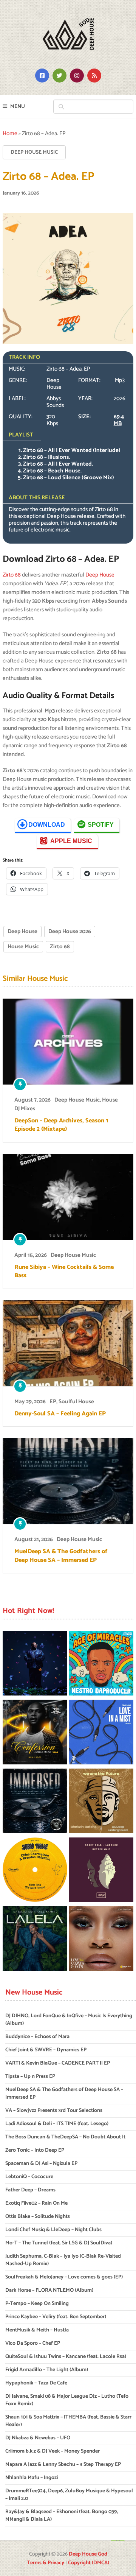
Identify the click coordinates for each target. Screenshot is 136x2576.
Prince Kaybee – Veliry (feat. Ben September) (56, 2317)
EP (53, 1402)
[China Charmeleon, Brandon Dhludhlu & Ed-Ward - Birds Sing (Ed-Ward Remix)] (35, 1871)
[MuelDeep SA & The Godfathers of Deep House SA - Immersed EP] (35, 1802)
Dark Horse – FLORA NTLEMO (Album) (49, 2290)
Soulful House (76, 1402)
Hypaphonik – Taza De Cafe (36, 2383)
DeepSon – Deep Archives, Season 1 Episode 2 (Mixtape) (61, 1125)
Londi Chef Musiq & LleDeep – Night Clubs (53, 2230)
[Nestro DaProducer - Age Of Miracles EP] (101, 1664)
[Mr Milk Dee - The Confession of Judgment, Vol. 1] (35, 1733)
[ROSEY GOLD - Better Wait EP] (101, 1871)
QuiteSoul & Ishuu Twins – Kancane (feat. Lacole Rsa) (66, 2357)
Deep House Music (34, 152)
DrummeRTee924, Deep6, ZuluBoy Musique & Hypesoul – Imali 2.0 (69, 2495)
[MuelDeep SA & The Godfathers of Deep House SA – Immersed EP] (68, 1481)
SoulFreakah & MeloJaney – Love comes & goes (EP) (64, 2277)
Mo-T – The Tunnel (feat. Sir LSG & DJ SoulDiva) (59, 2243)
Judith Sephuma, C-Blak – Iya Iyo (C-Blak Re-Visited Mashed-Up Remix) (63, 2260)
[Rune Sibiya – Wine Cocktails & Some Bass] (68, 1197)
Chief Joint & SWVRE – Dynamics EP (46, 2050)
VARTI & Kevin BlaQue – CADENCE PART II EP (58, 2063)
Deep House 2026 (70, 931)
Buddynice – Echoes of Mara (37, 2037)
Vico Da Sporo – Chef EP (33, 2343)
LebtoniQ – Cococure (29, 2177)
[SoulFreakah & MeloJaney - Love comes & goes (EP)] (101, 1940)
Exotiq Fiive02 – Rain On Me (36, 2203)
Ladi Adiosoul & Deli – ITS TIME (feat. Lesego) (57, 2124)
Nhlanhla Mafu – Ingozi (32, 2478)
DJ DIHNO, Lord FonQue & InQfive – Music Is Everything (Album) (69, 2020)
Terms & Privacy (46, 2563)
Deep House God (88, 2554)
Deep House (100, 575)
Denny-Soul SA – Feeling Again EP (60, 1414)
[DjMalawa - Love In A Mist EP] (101, 1733)
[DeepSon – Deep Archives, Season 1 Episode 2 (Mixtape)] (68, 1042)
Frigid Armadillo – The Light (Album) (47, 2370)
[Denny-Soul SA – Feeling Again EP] (68, 1343)
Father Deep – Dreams (30, 2190)
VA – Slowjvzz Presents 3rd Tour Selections (54, 2111)
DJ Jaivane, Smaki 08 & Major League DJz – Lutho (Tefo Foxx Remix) (67, 2400)
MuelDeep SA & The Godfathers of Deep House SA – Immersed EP (61, 1556)
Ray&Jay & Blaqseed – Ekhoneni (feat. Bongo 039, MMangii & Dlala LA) (62, 2516)
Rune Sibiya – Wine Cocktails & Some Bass (64, 1272)
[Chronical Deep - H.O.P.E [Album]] (35, 1664)
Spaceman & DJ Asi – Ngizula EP (41, 2164)
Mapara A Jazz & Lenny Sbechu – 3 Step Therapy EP (63, 2465)
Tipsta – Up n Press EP (30, 2077)
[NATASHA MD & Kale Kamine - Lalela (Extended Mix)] (35, 1940)
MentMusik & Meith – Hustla (37, 2330)
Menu (18, 107)
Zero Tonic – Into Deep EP (35, 2150)
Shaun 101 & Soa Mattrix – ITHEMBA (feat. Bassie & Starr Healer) (68, 2421)
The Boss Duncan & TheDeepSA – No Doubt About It (65, 2137)
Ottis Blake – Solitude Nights (38, 2217)
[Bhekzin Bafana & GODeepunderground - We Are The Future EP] (101, 1802)
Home (10, 133)
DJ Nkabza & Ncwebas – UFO (38, 2438)
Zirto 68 (12, 575)
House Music (23, 947)
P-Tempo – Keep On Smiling (37, 2304)
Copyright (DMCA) (89, 2563)
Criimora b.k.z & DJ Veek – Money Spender (53, 2451)
